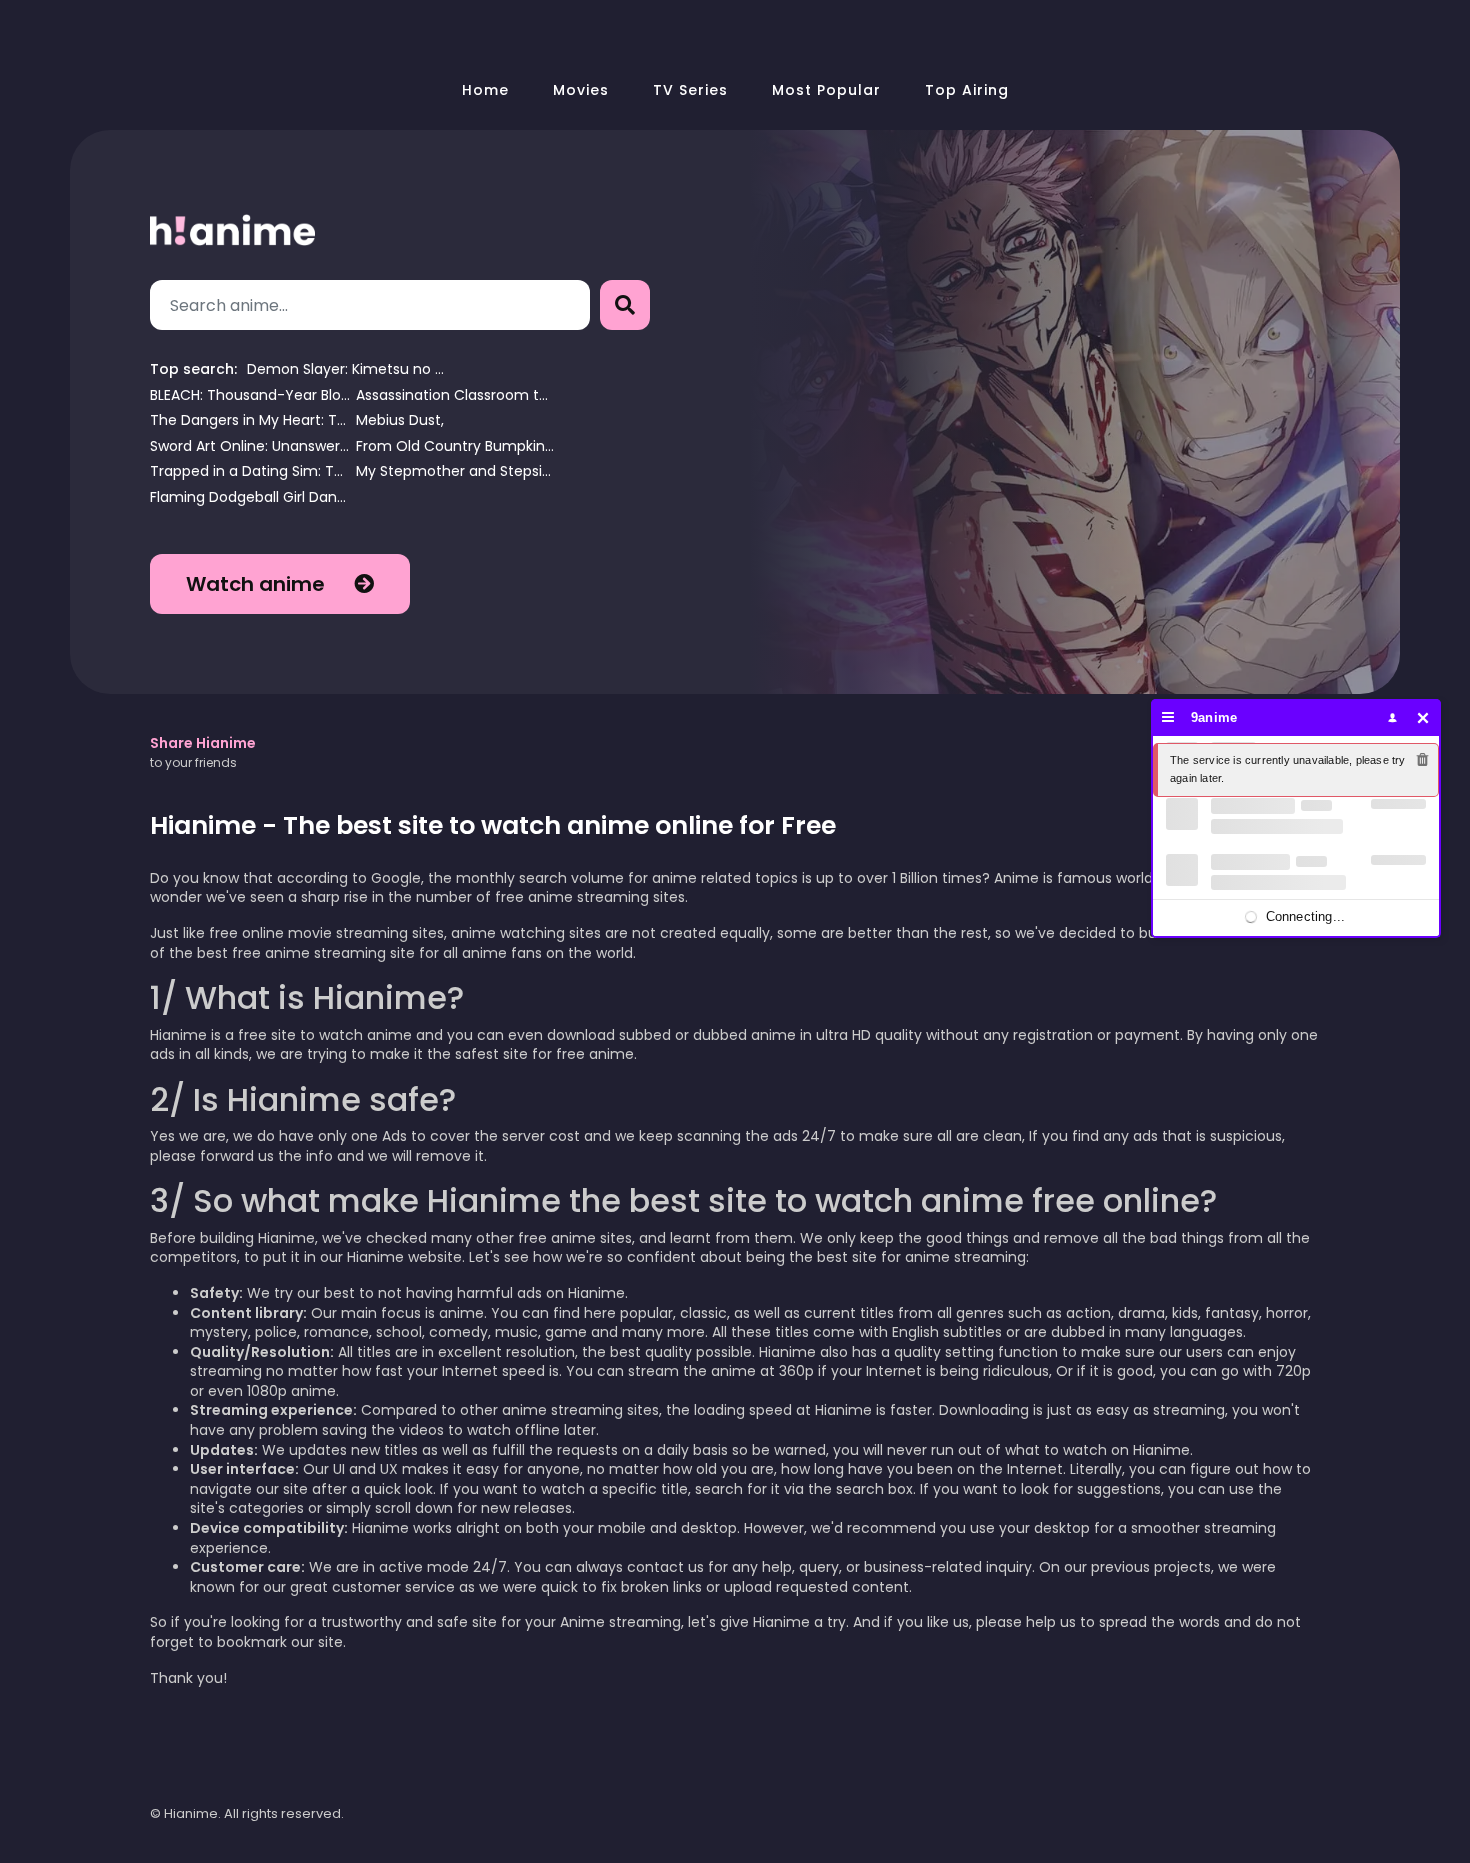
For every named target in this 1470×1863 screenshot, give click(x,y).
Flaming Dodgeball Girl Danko (250, 497)
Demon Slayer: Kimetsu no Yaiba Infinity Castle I (347, 369)
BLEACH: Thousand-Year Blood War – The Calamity (250, 395)
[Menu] (1168, 717)
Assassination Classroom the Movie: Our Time (456, 395)
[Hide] (1423, 717)
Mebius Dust (398, 420)
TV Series (690, 90)
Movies (581, 90)
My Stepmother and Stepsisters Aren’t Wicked (456, 471)
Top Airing (967, 90)
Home (485, 90)
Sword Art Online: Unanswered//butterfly (250, 446)
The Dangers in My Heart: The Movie (250, 420)
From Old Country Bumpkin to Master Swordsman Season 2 (456, 446)
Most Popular (826, 90)
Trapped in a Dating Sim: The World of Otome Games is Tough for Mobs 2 (250, 471)
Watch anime (258, 584)
